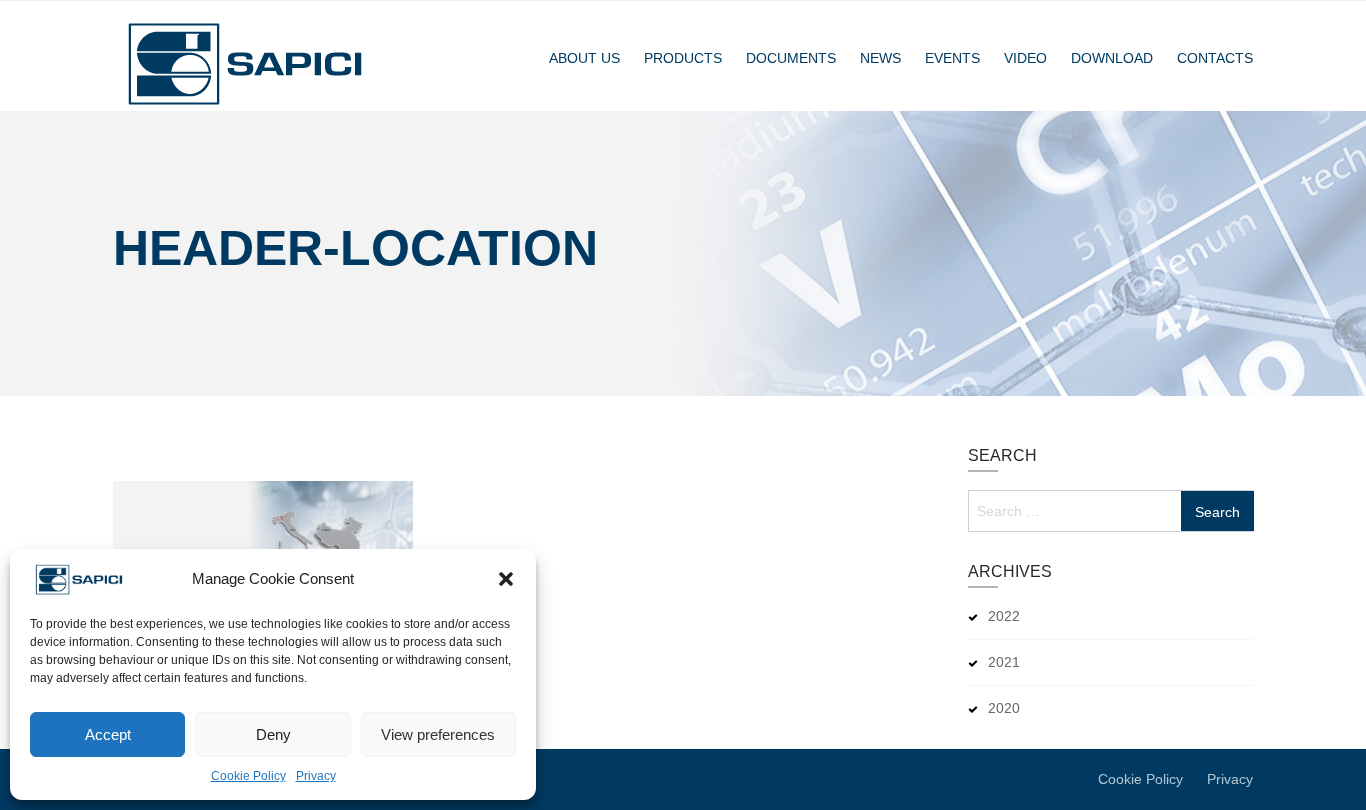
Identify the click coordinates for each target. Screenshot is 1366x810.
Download (1112, 58)
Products (683, 58)
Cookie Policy (248, 776)
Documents (791, 58)
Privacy (316, 776)
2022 (1004, 616)
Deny (273, 734)
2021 (1004, 662)
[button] (506, 579)
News (880, 58)
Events (952, 58)
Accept (108, 734)
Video (1025, 58)
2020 (1004, 708)
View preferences (438, 734)
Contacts (1215, 58)
